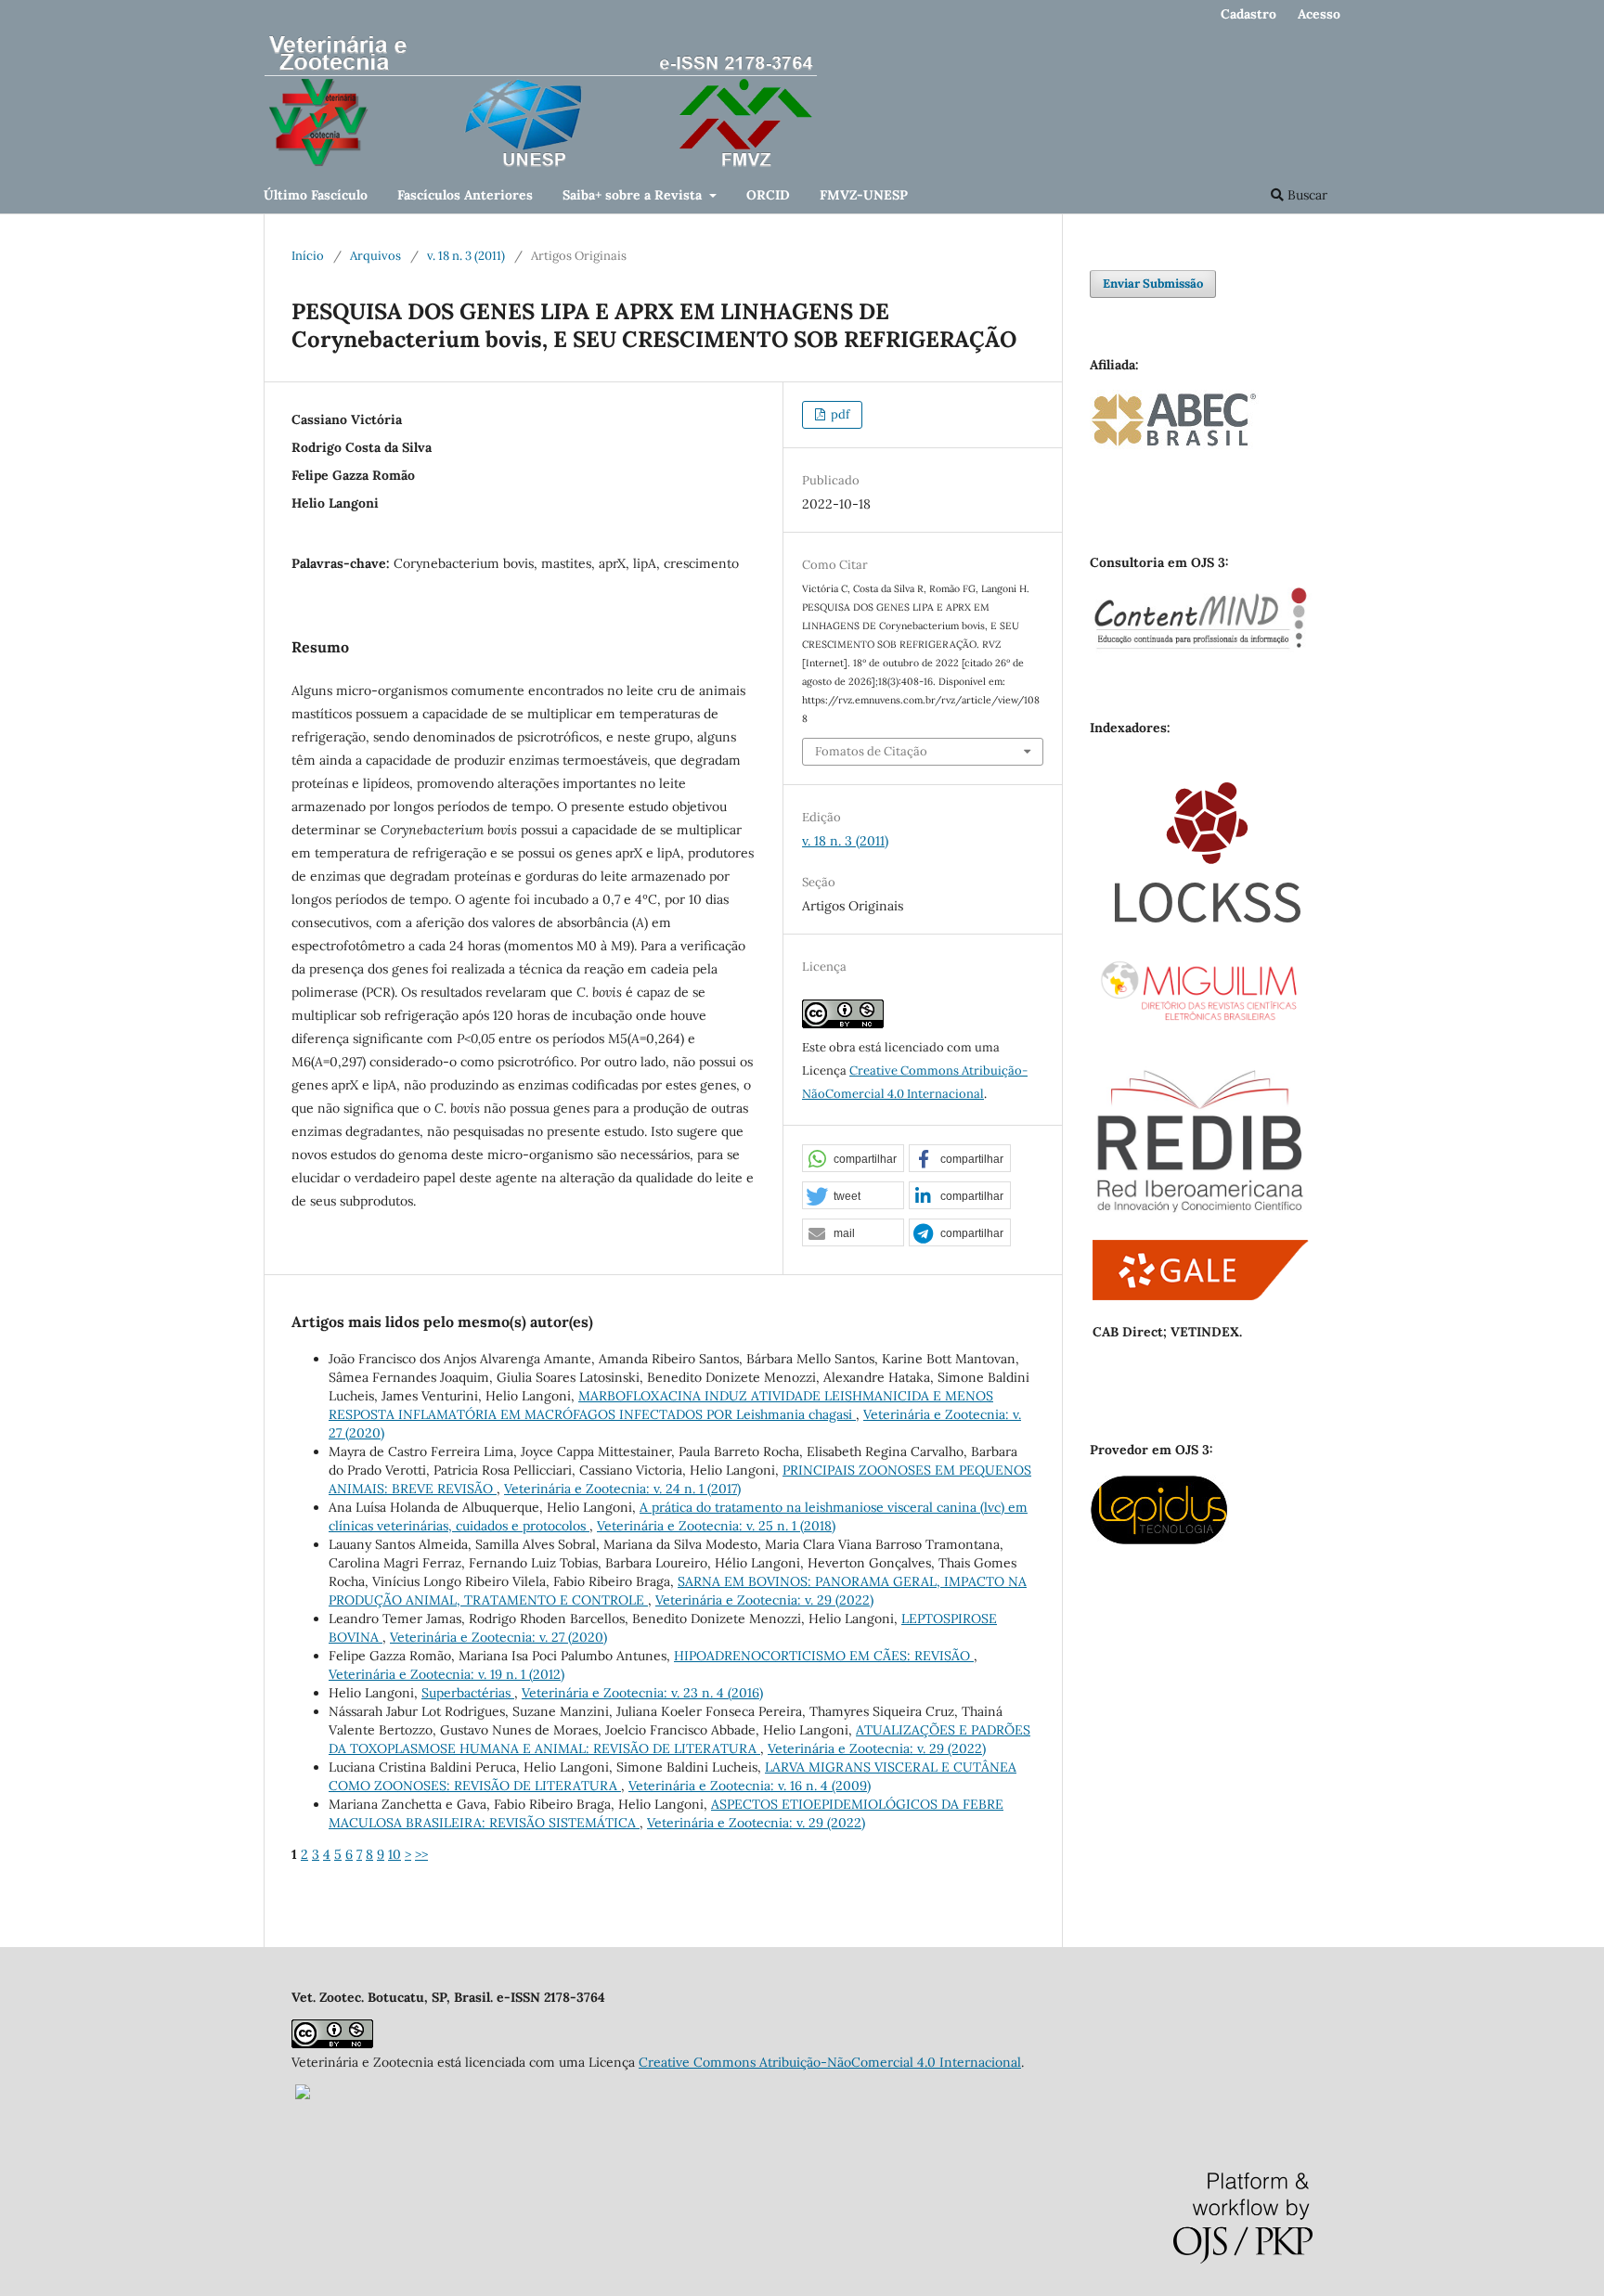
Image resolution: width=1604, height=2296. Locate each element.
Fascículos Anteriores (465, 195)
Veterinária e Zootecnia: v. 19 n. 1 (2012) (446, 1674)
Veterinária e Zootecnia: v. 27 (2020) (498, 1637)
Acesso (1319, 14)
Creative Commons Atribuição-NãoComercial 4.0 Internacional (830, 2062)
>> (421, 1854)
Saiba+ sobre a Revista (634, 195)
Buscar (1306, 195)
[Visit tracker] (303, 2095)
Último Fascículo (316, 195)
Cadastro (1248, 14)
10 (395, 1854)
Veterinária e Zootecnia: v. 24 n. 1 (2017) (622, 1489)
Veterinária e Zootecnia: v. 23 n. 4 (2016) (642, 1693)
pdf (839, 414)
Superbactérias (468, 1693)
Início (308, 256)
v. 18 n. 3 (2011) (466, 256)
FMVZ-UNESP (864, 195)
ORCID (768, 195)
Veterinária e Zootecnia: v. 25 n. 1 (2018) (716, 1526)
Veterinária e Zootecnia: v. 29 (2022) (764, 1600)
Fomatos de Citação (871, 751)
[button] (853, 1159)
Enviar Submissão (1153, 284)
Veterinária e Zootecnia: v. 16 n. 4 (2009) (750, 1786)
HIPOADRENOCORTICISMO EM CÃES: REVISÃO (824, 1656)
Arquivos (375, 256)
